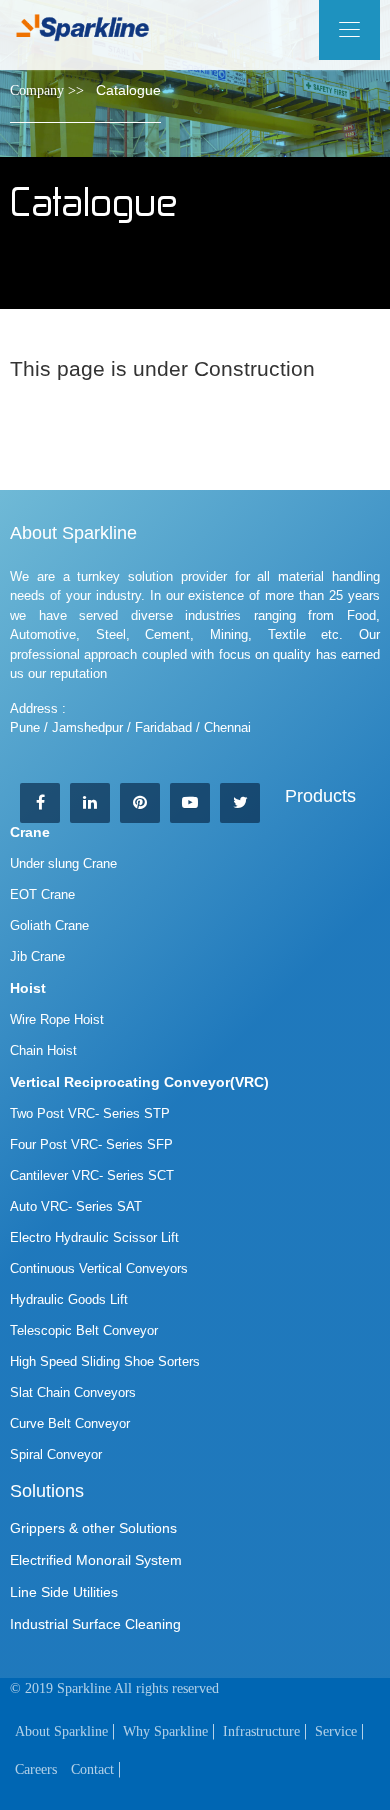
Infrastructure (261, 1731)
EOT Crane (42, 894)
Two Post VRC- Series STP (90, 1113)
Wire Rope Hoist (57, 1019)
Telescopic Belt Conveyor (84, 1330)
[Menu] (349, 30)
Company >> (47, 90)
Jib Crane (37, 956)
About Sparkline (61, 1731)
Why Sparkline (165, 1731)
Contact (92, 1769)
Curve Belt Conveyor (70, 1423)
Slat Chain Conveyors (73, 1392)
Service (336, 1731)
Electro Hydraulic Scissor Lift (94, 1237)
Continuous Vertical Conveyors (99, 1268)
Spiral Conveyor (56, 1454)
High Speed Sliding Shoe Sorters (105, 1361)
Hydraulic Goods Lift (69, 1299)
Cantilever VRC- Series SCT (92, 1175)
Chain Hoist (43, 1050)
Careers (36, 1769)
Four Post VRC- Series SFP (91, 1144)
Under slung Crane (63, 863)
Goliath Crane (49, 925)
